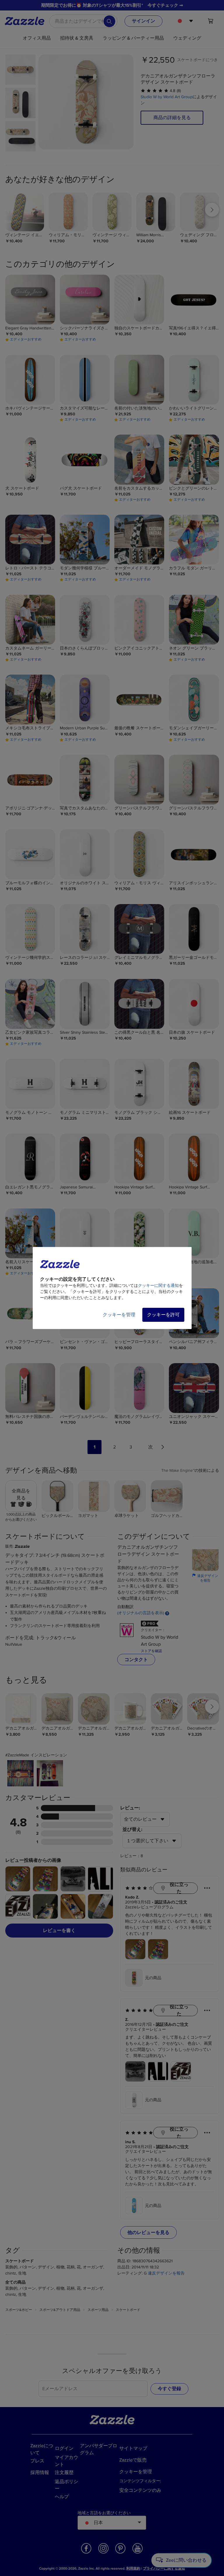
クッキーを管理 (119, 1315)
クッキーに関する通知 (158, 1286)
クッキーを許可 (163, 1315)
